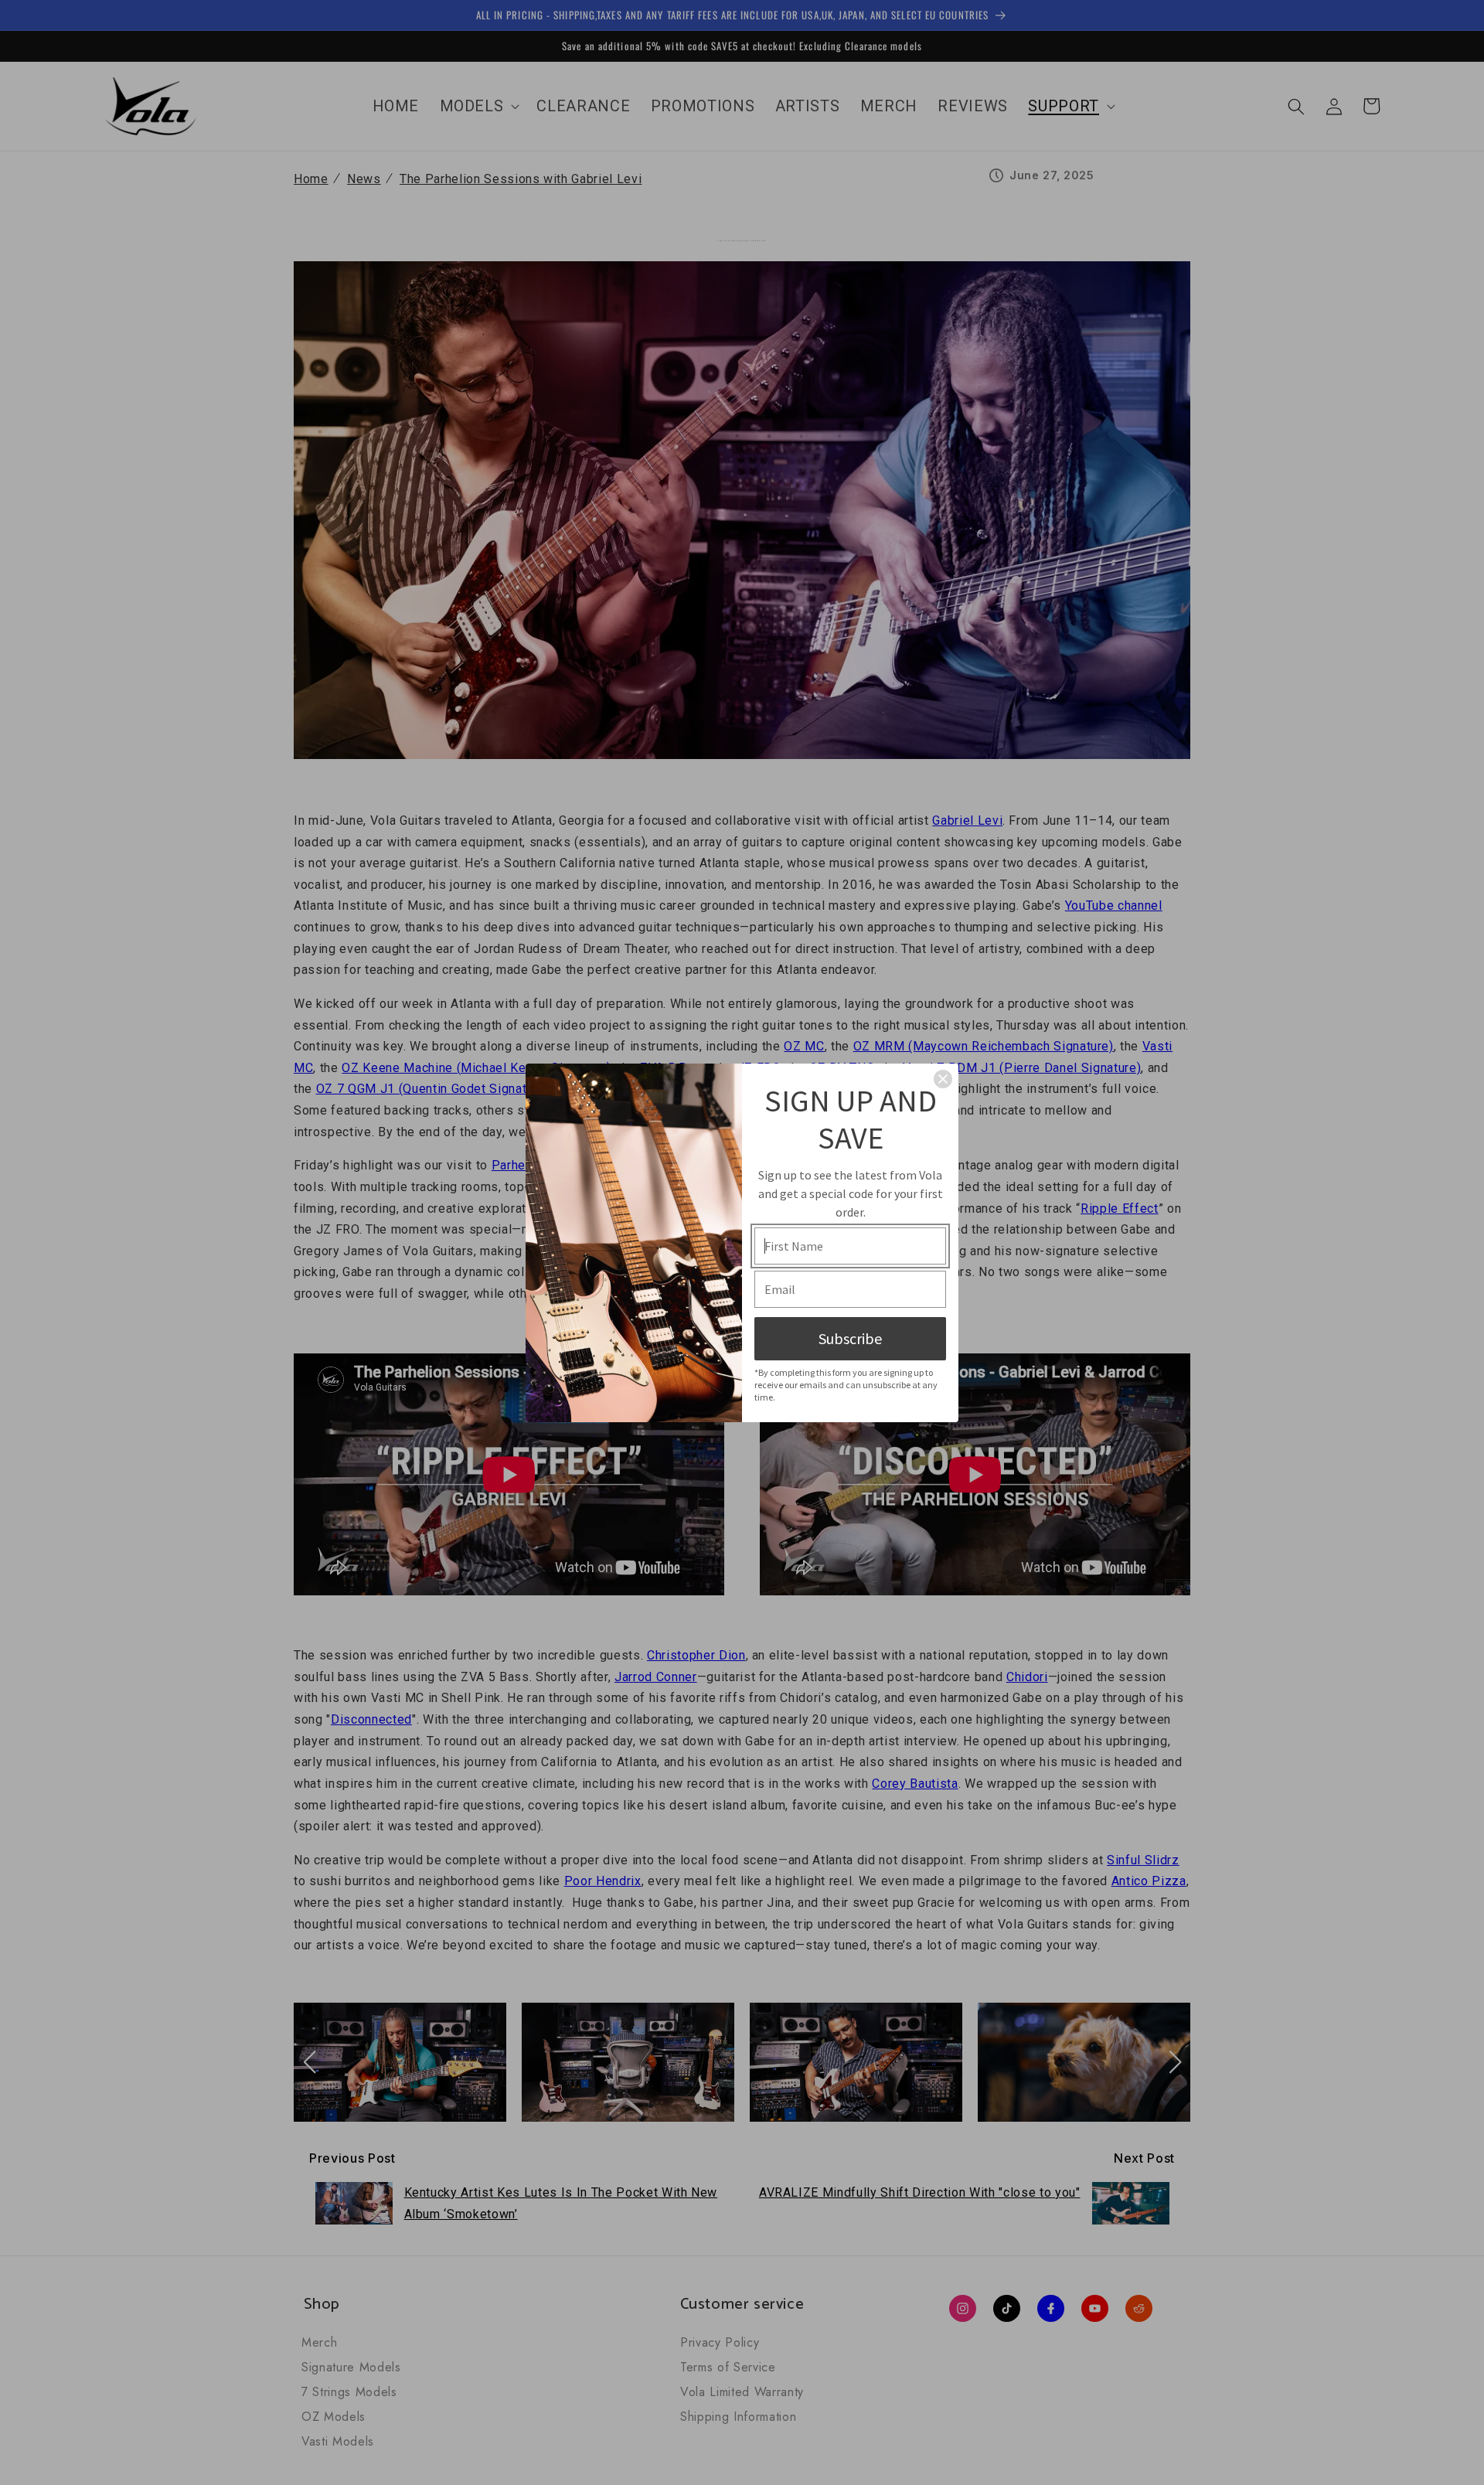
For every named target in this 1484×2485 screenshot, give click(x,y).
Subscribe (850, 1338)
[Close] (943, 1079)
